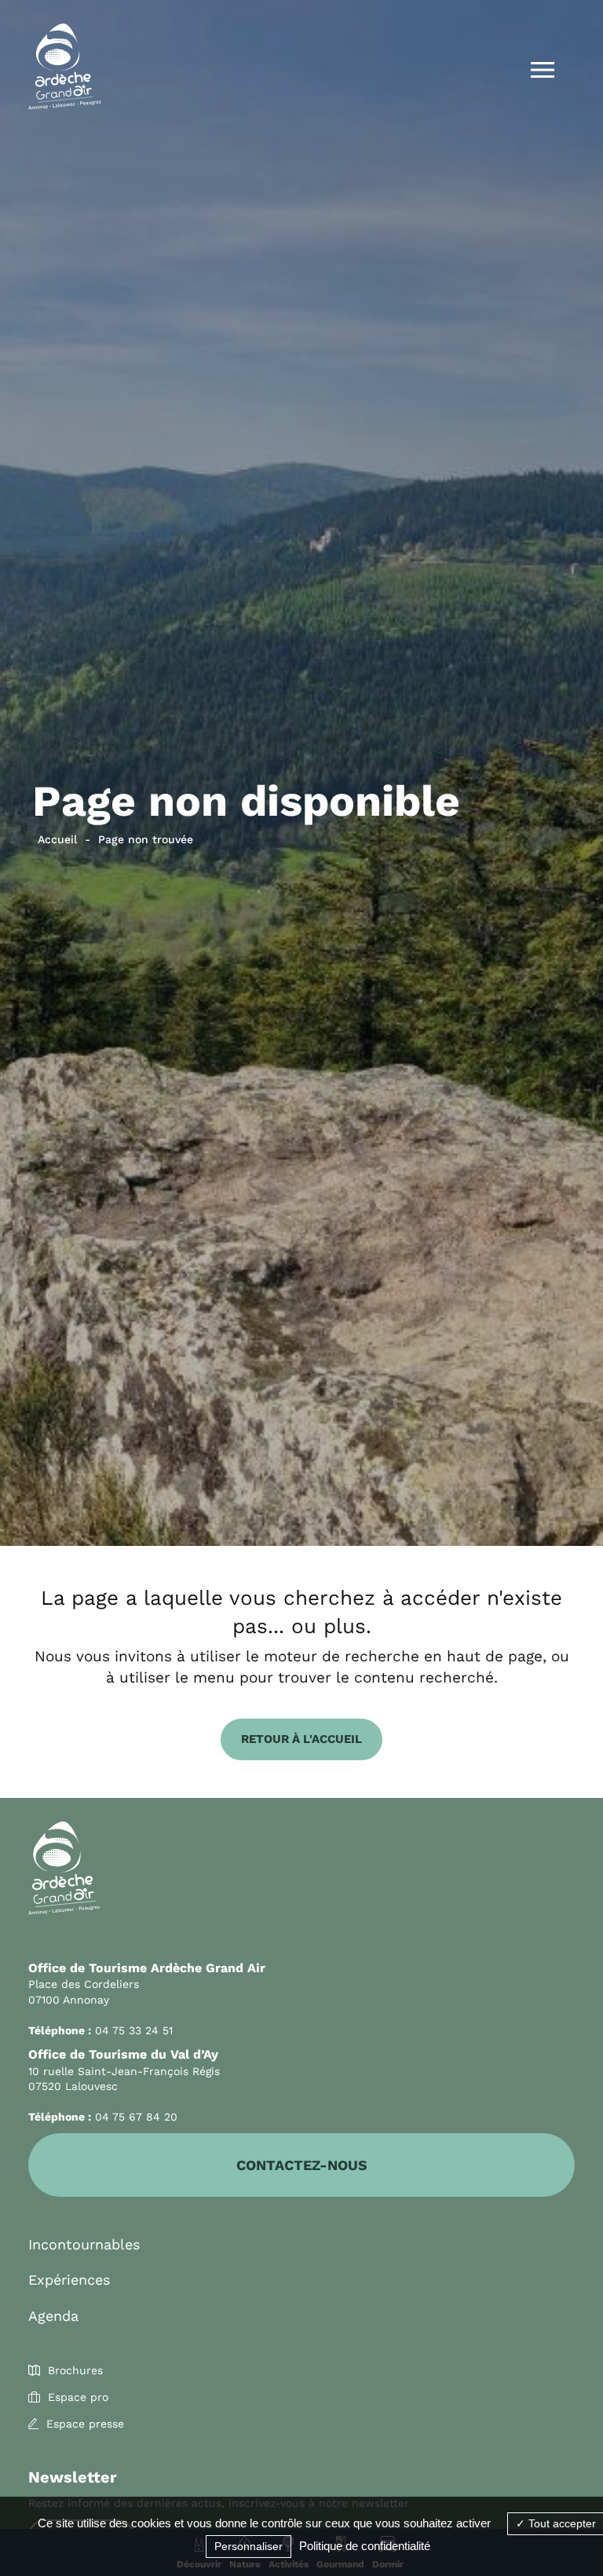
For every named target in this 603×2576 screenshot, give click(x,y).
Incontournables (84, 2244)
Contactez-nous (302, 2165)
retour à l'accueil (301, 1739)
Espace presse (85, 2424)
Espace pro (78, 2397)
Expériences (69, 2280)
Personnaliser (249, 2546)
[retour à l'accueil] (65, 69)
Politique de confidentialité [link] (365, 2546)
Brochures (75, 2370)
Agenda (53, 2316)
